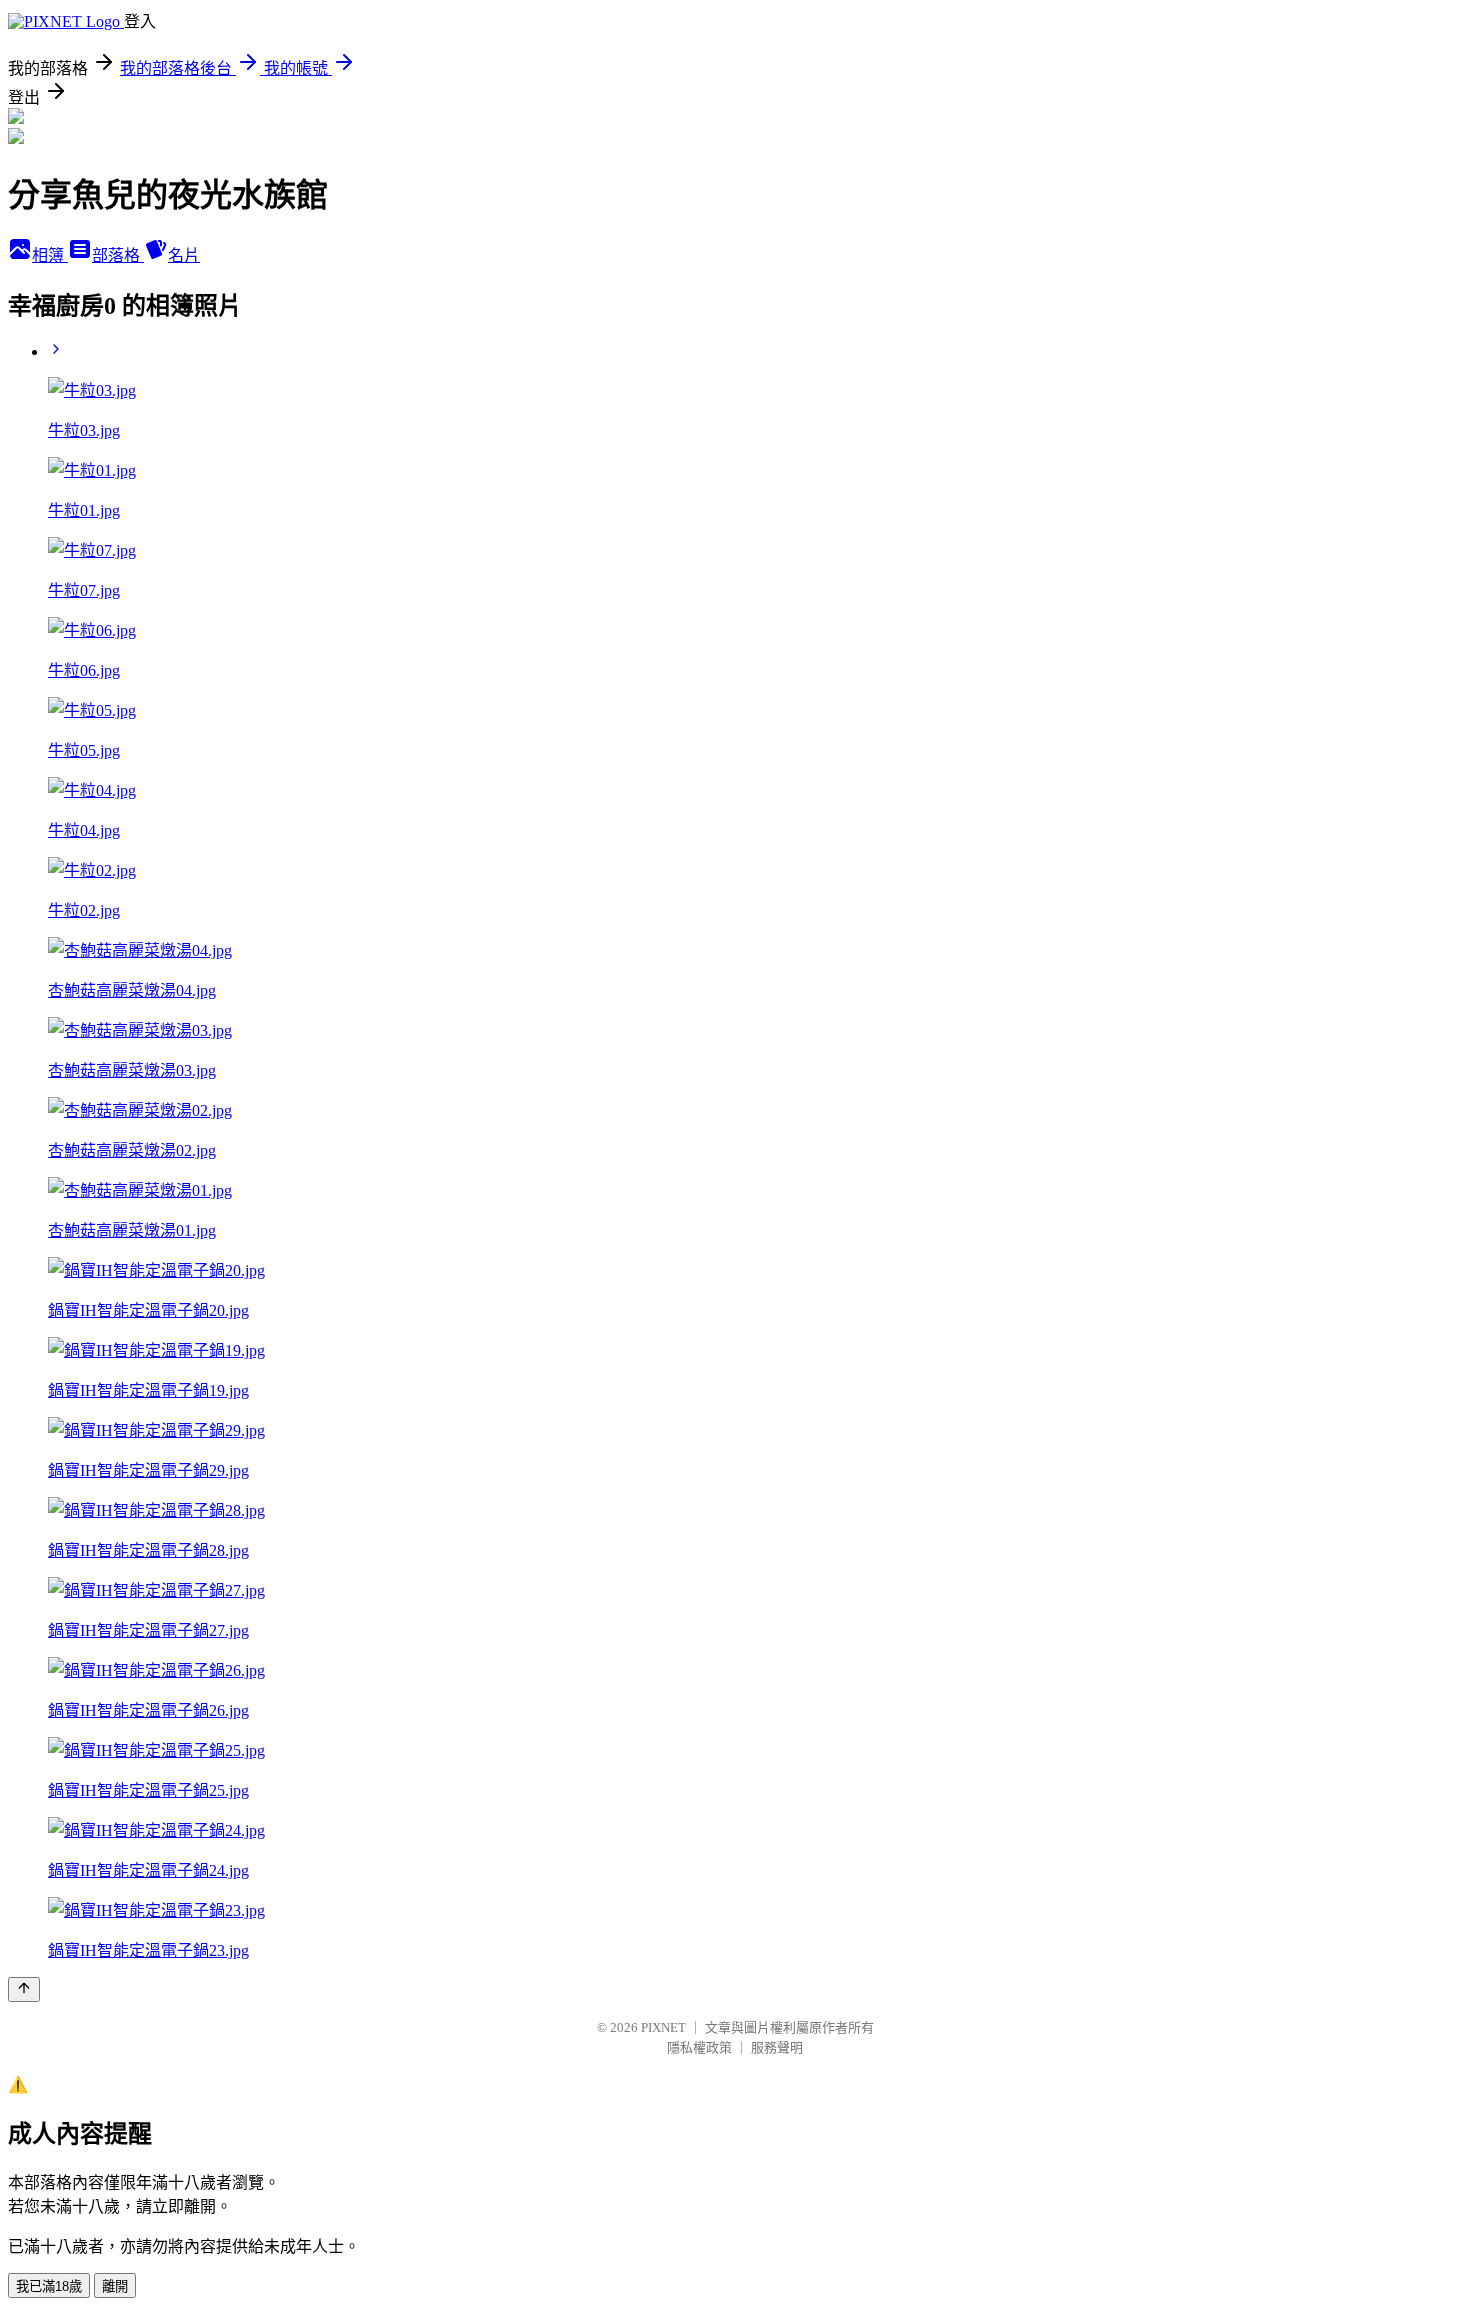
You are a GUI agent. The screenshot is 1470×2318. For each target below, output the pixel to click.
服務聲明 (777, 2047)
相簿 (50, 255)
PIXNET (663, 2027)
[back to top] (24, 1989)
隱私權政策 (699, 2047)
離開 (115, 2286)
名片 (184, 255)
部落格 (118, 255)
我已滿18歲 (49, 2286)
